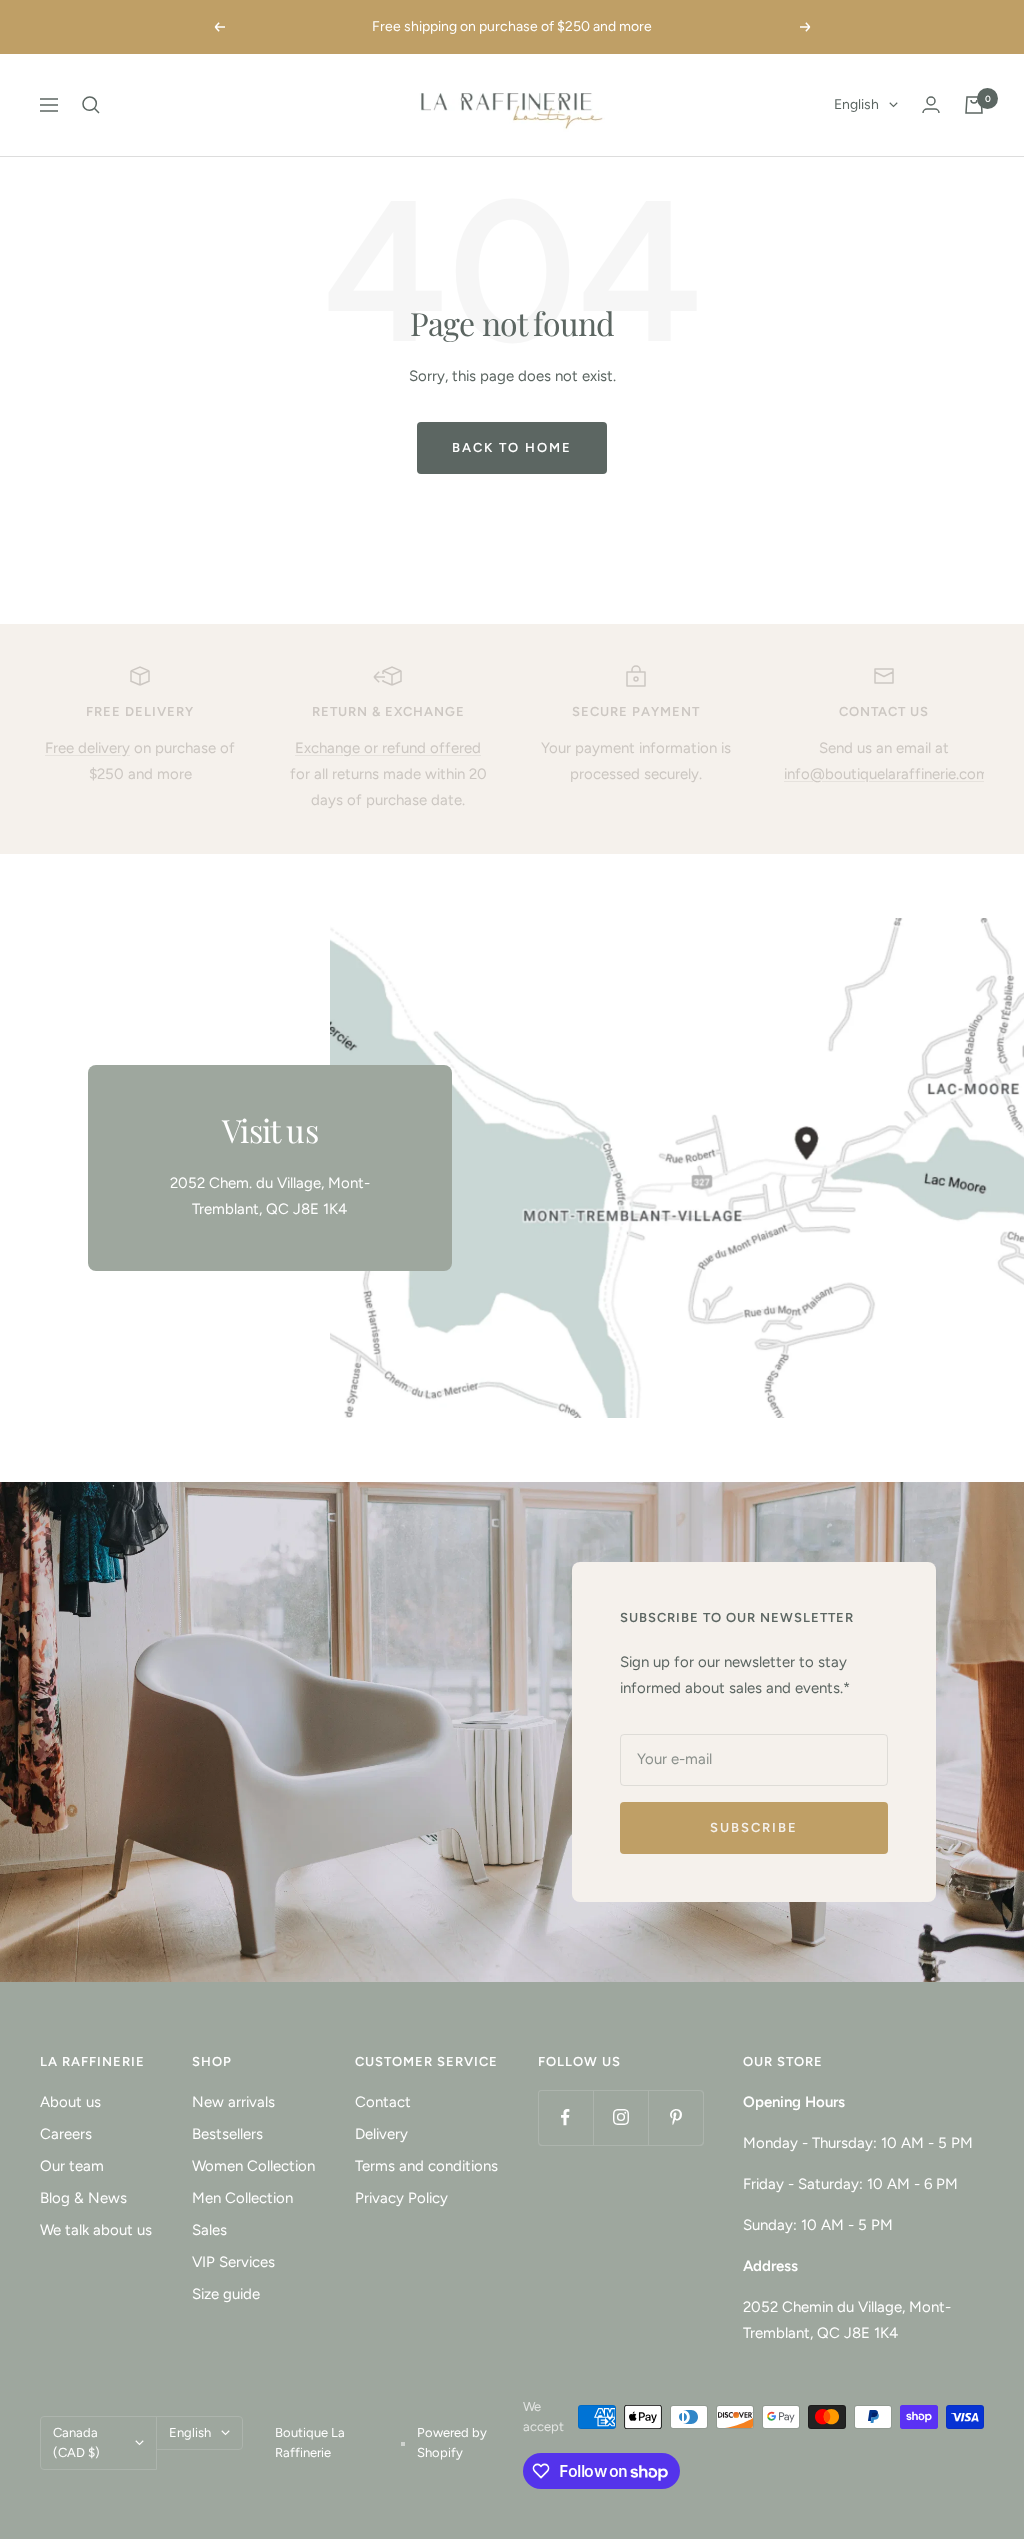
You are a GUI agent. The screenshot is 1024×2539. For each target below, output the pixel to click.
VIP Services (233, 2262)
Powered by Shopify (452, 2442)
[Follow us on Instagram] (620, 2117)
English (856, 104)
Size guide (226, 2294)
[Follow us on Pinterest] (675, 2117)
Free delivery (87, 748)
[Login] (931, 104)
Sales (209, 2230)
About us (70, 2102)
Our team (72, 2166)
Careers (66, 2134)
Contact (383, 2102)
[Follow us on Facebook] (565, 2117)
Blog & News (83, 2198)
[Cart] (974, 105)
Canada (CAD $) (76, 2442)
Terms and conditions (426, 2166)
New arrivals (233, 2102)
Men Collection (242, 2198)
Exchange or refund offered (388, 748)
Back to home (512, 447)
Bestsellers (227, 2134)
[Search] (91, 105)
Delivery (381, 2134)
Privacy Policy (401, 2198)
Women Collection (253, 2166)
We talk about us (96, 2230)
